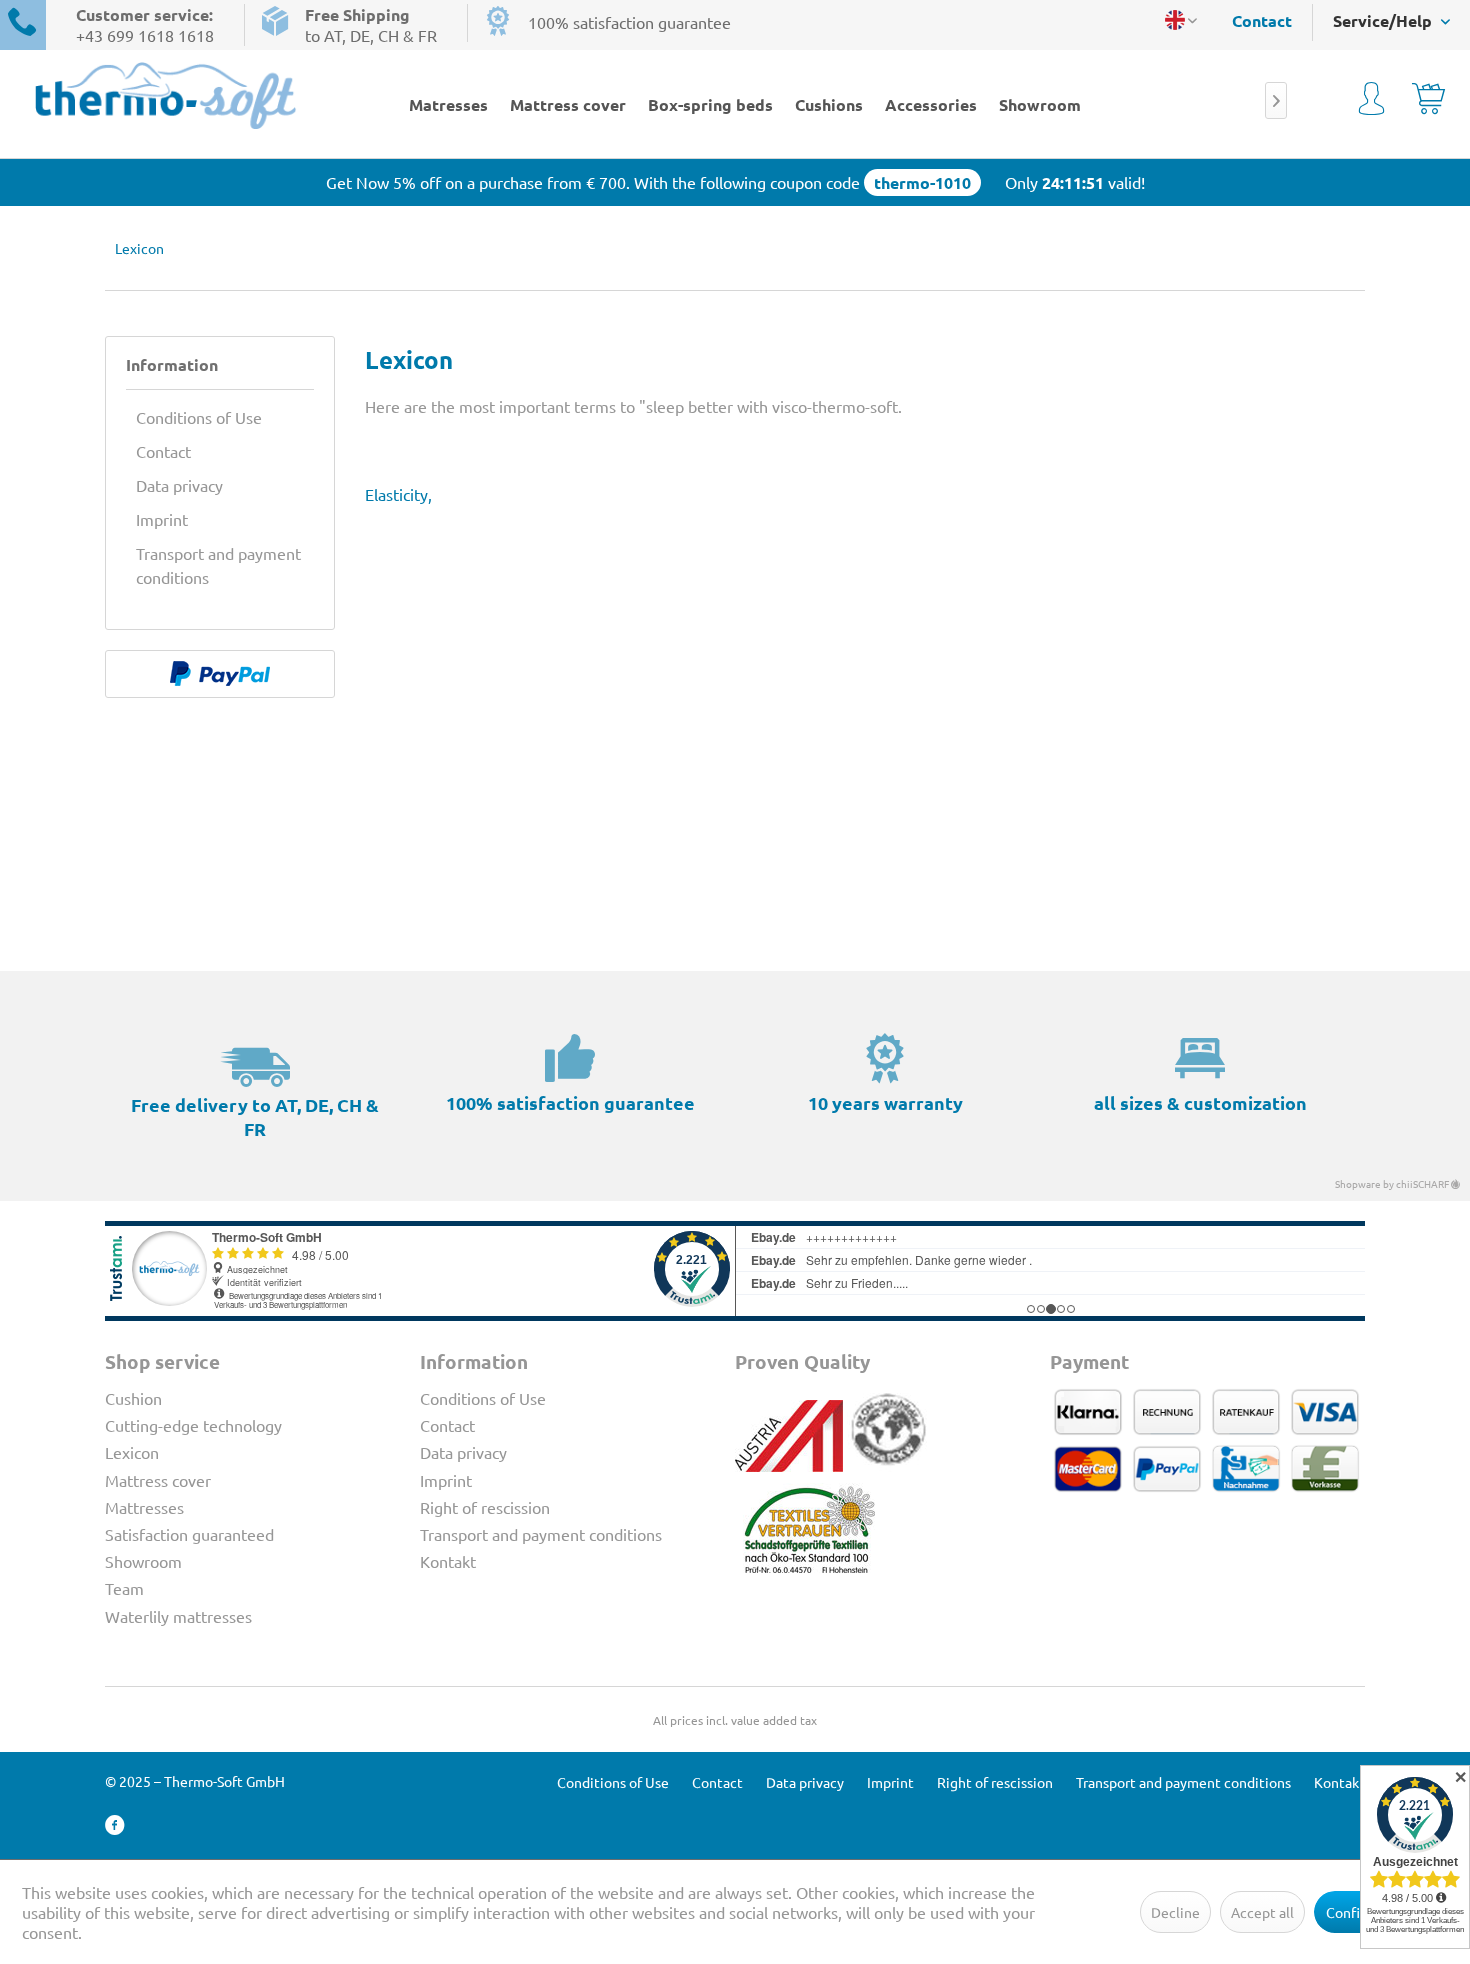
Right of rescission (485, 1507)
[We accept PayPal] (220, 674)
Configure (1357, 1912)
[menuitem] (1252, 20)
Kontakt (448, 1561)
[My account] (1371, 102)
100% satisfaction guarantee (629, 22)
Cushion (133, 1398)
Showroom (143, 1561)
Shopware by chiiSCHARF (1393, 1183)
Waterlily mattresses (178, 1616)
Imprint (162, 519)
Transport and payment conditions (218, 565)
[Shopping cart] (1428, 102)
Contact (1262, 20)
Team (124, 1588)
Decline (1175, 1912)
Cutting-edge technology (193, 1425)
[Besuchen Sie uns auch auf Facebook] (115, 1825)
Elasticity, (398, 494)
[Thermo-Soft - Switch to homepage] (166, 95)
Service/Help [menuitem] (1384, 20)
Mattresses (144, 1507)
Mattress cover (158, 1480)
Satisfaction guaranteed (189, 1534)
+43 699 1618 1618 (145, 35)
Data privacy (179, 485)
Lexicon (132, 1452)
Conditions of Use (199, 417)
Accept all (1262, 1912)
